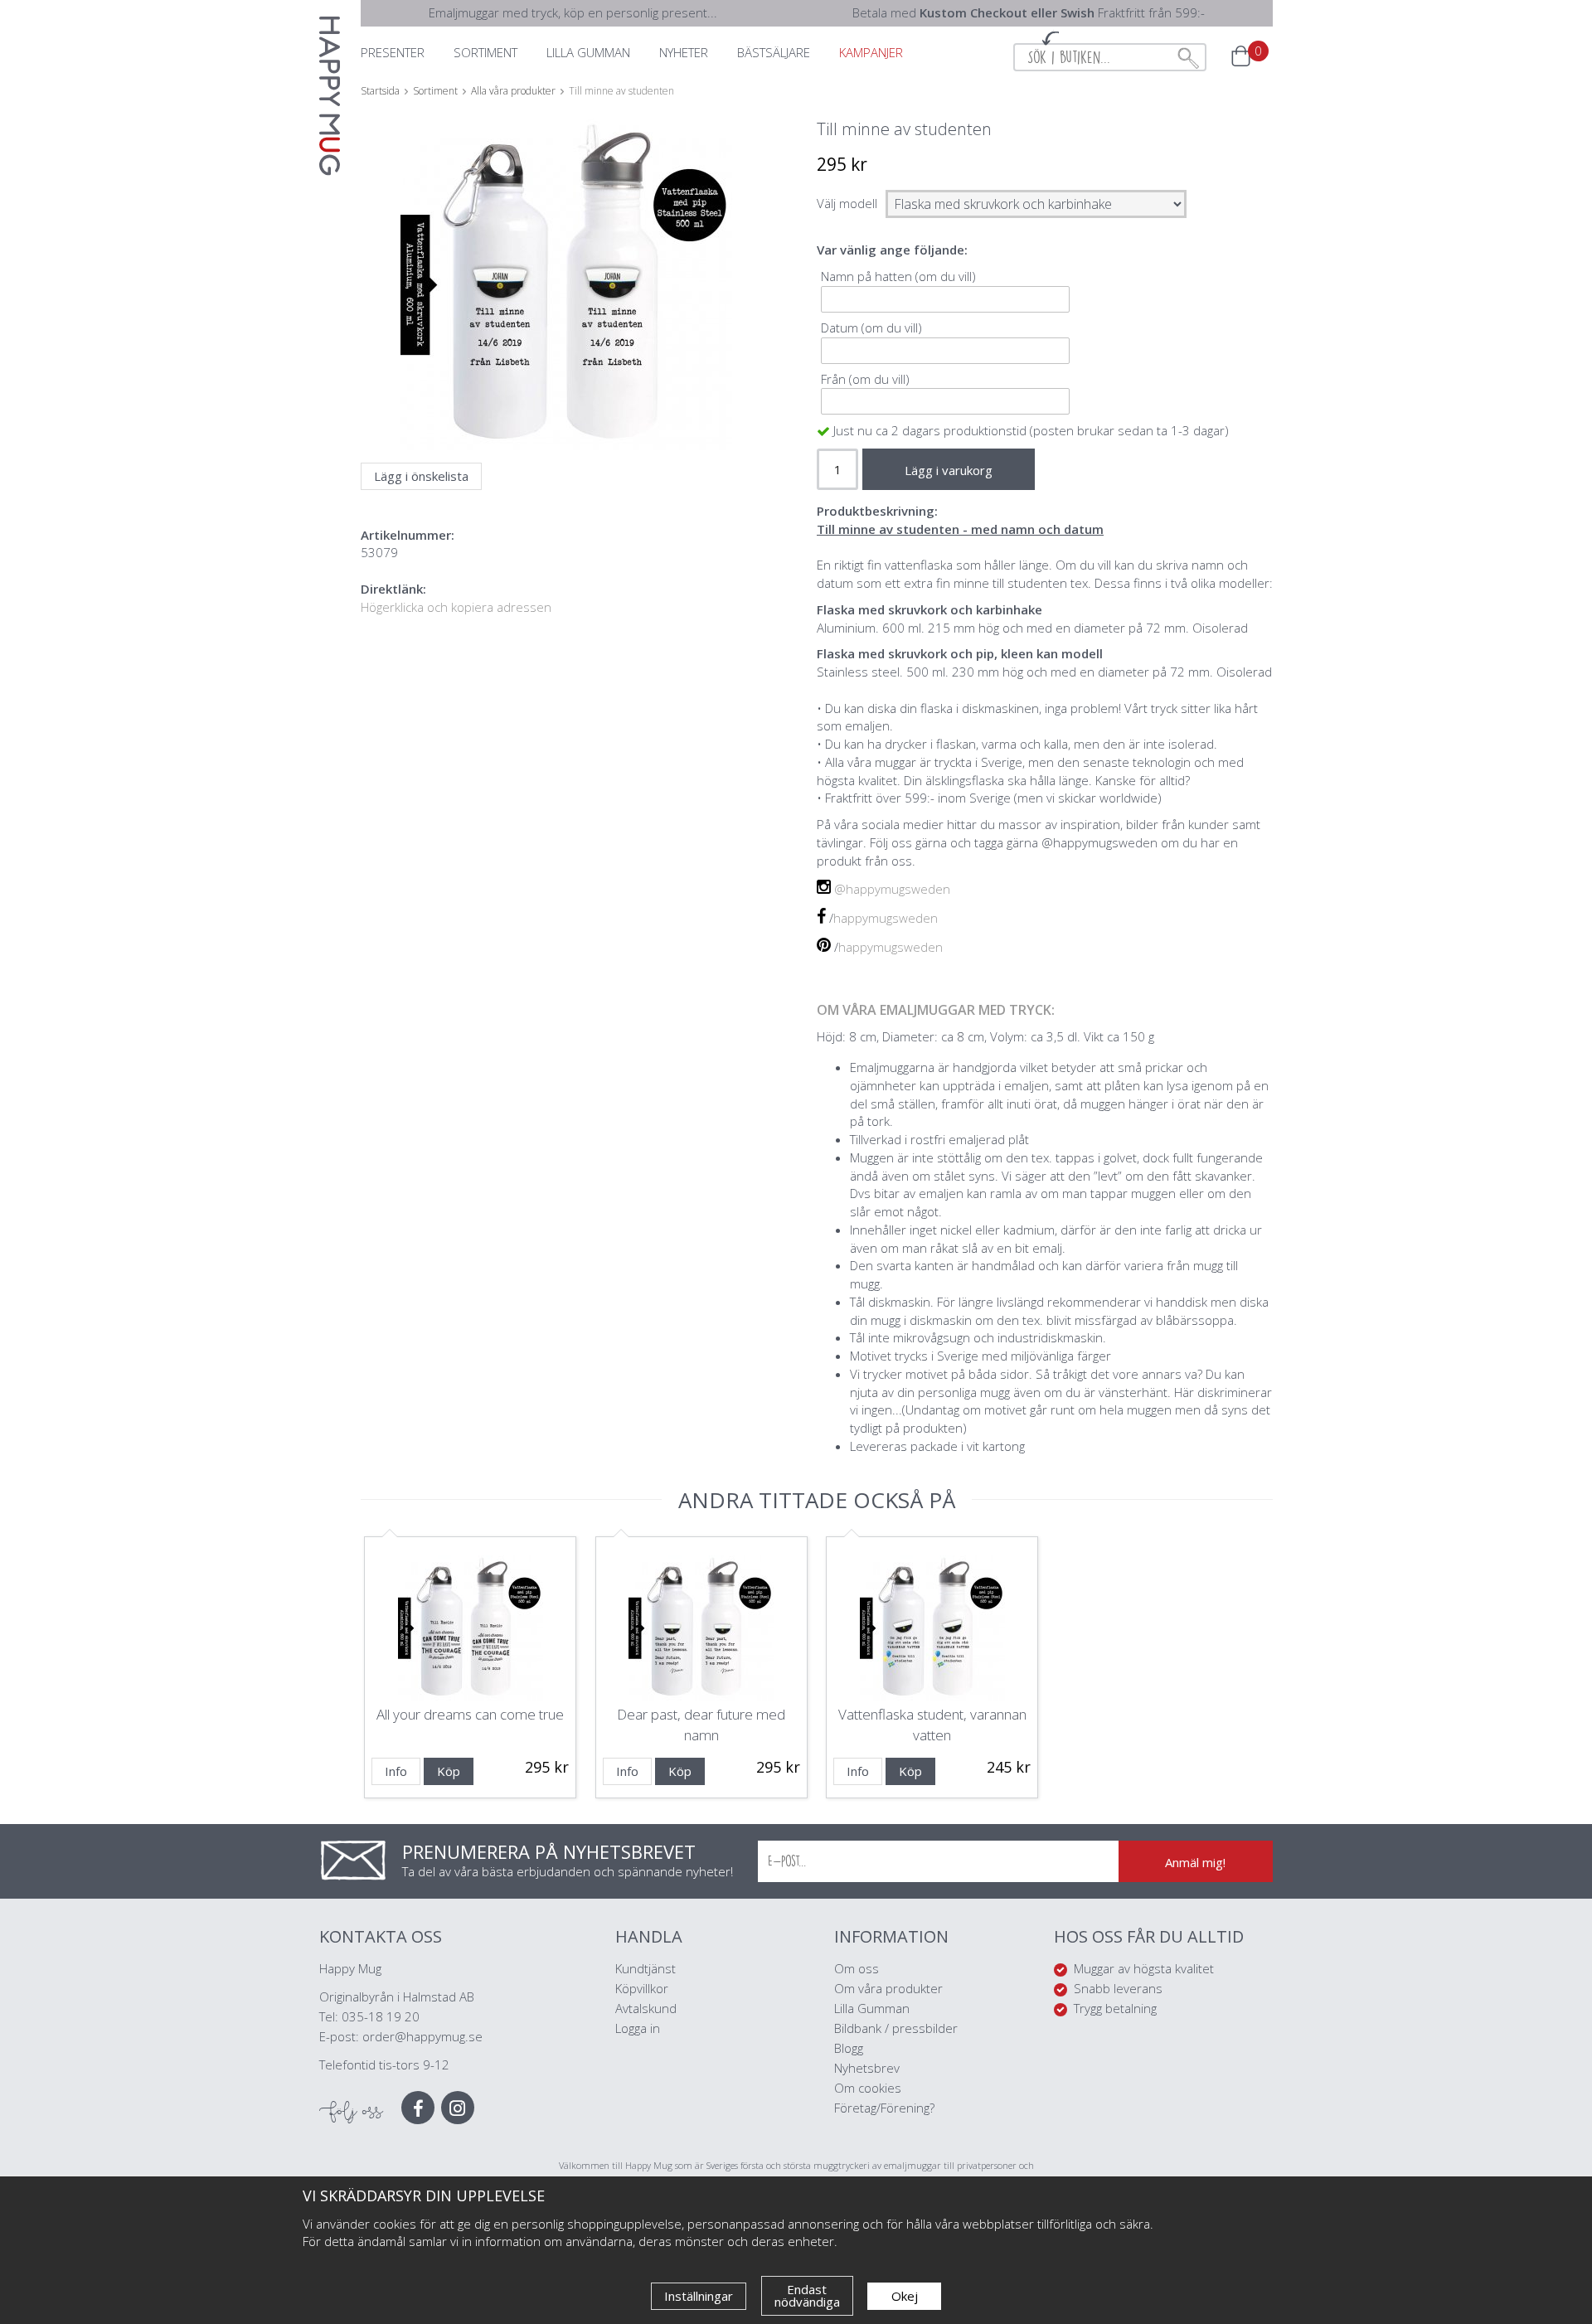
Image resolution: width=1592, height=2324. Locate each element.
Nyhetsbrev (867, 2068)
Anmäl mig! (1195, 1862)
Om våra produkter (888, 1988)
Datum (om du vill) (871, 327)
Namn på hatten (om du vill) (898, 276)
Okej (905, 2296)
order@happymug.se (422, 2036)
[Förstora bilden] (566, 324)
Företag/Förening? (884, 2108)
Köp (449, 1771)
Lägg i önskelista (421, 476)
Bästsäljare (774, 52)
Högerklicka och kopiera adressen (456, 607)
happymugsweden (886, 918)
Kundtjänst (646, 1968)
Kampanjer (871, 52)
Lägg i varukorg (949, 470)
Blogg (849, 2048)
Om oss (857, 1968)
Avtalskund (646, 2008)
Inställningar (699, 2296)
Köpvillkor (642, 1988)
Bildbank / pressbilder (896, 2028)
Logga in (638, 2028)
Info (396, 1771)
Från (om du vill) (865, 379)
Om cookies (868, 2088)
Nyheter (684, 52)
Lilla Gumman (874, 2008)
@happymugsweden (892, 889)
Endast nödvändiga (807, 2295)
